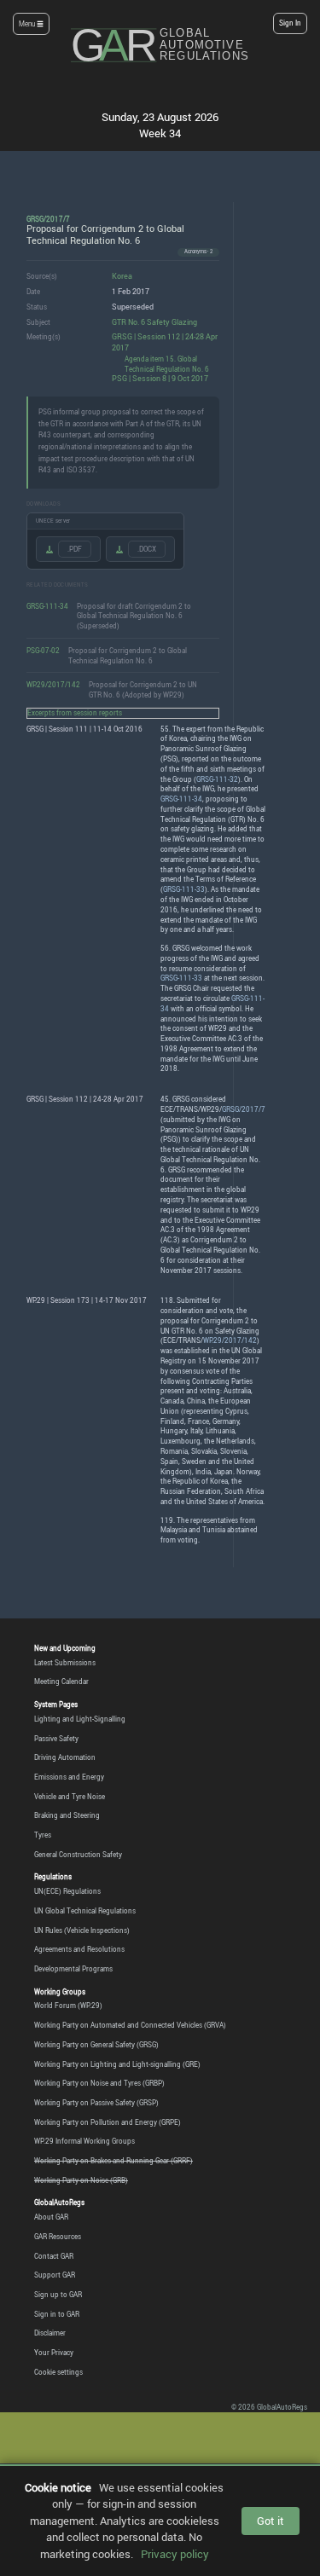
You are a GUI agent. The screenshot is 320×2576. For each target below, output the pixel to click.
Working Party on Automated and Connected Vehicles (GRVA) (130, 2025)
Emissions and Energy (69, 1777)
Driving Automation (65, 1757)
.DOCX (147, 549)
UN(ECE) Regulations (67, 1891)
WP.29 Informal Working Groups (84, 2141)
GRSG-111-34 (47, 606)
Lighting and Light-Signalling (80, 1719)
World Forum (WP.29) (68, 2006)
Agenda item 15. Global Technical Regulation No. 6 (167, 364)
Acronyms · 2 (198, 252)
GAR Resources (58, 2237)
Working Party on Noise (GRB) (81, 2180)
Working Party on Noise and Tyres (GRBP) (99, 2083)
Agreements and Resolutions (79, 1949)
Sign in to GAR (57, 2314)
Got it (271, 2521)
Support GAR (55, 2275)
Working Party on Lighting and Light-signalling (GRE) (117, 2064)
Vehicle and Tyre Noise (70, 1797)
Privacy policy (175, 2554)
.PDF (75, 549)
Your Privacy (54, 2353)
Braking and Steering (67, 1815)
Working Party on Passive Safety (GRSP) (96, 2103)
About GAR (51, 2217)
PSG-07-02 (43, 650)
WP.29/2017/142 (53, 684)
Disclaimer (50, 2333)
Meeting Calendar (61, 1682)
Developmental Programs (73, 1969)
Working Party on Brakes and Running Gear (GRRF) (113, 2161)
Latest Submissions (65, 1663)
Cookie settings (58, 2372)
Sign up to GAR (58, 2295)
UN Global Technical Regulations (85, 1911)
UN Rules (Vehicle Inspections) (82, 1931)
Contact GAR (54, 2256)
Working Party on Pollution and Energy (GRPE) (108, 2122)
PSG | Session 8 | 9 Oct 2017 (160, 378)
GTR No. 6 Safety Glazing (154, 322)
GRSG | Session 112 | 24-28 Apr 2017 (165, 342)
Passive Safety (56, 1739)
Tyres (43, 1835)
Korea (122, 276)
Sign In (290, 23)
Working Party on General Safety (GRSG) (96, 2045)
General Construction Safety (78, 1855)
